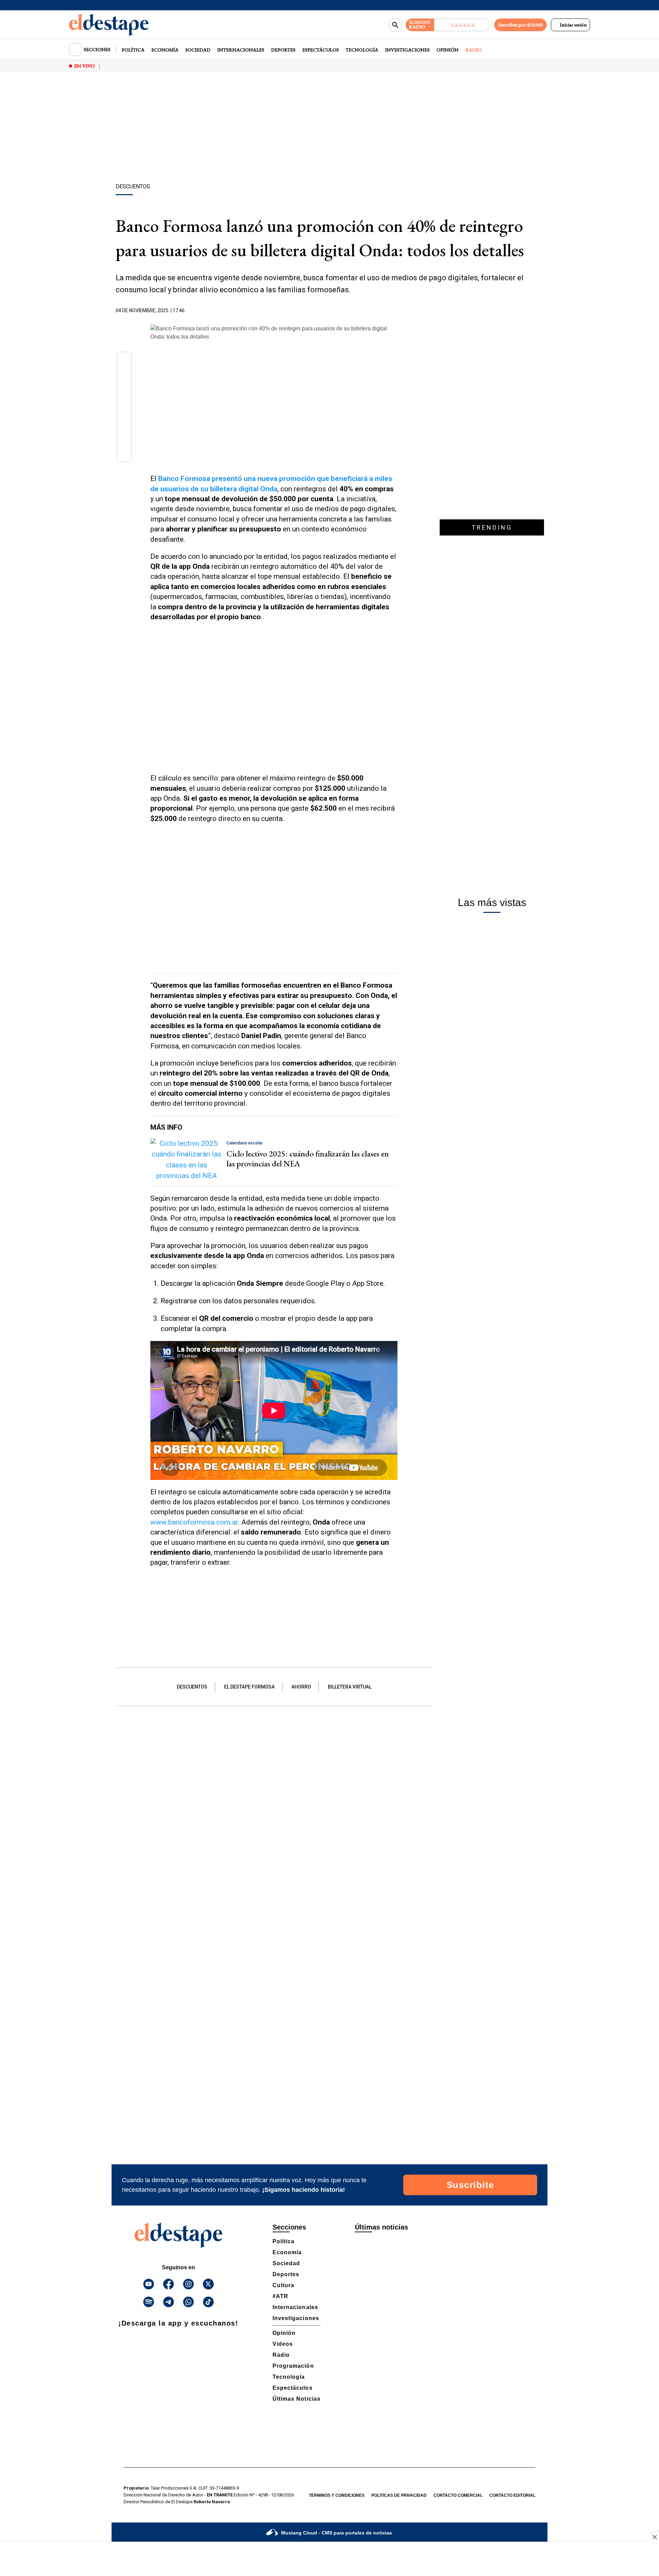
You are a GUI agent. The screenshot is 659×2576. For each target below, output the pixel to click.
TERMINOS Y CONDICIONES (337, 2495)
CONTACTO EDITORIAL (512, 2495)
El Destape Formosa (249, 1687)
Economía (165, 50)
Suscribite (470, 2185)
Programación (293, 2366)
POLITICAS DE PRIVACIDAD (399, 2495)
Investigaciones (407, 50)
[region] (329, 129)
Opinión (448, 50)
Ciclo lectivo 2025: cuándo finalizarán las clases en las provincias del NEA (308, 1158)
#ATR (280, 2296)
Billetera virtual (350, 1687)
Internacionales (241, 50)
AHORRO (301, 1687)
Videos (283, 2344)
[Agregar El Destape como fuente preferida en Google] (396, 311)
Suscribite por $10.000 (521, 25)
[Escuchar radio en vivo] (462, 25)
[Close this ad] (654, 2537)
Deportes (283, 50)
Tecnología (362, 50)
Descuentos (192, 1687)
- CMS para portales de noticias (337, 2533)
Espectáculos (321, 50)
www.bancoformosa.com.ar (194, 1522)
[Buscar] (395, 25)
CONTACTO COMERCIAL (458, 2495)
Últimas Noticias (297, 2399)
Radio (473, 50)
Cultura (283, 2285)
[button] (124, 362)
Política (133, 50)
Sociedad (198, 50)
